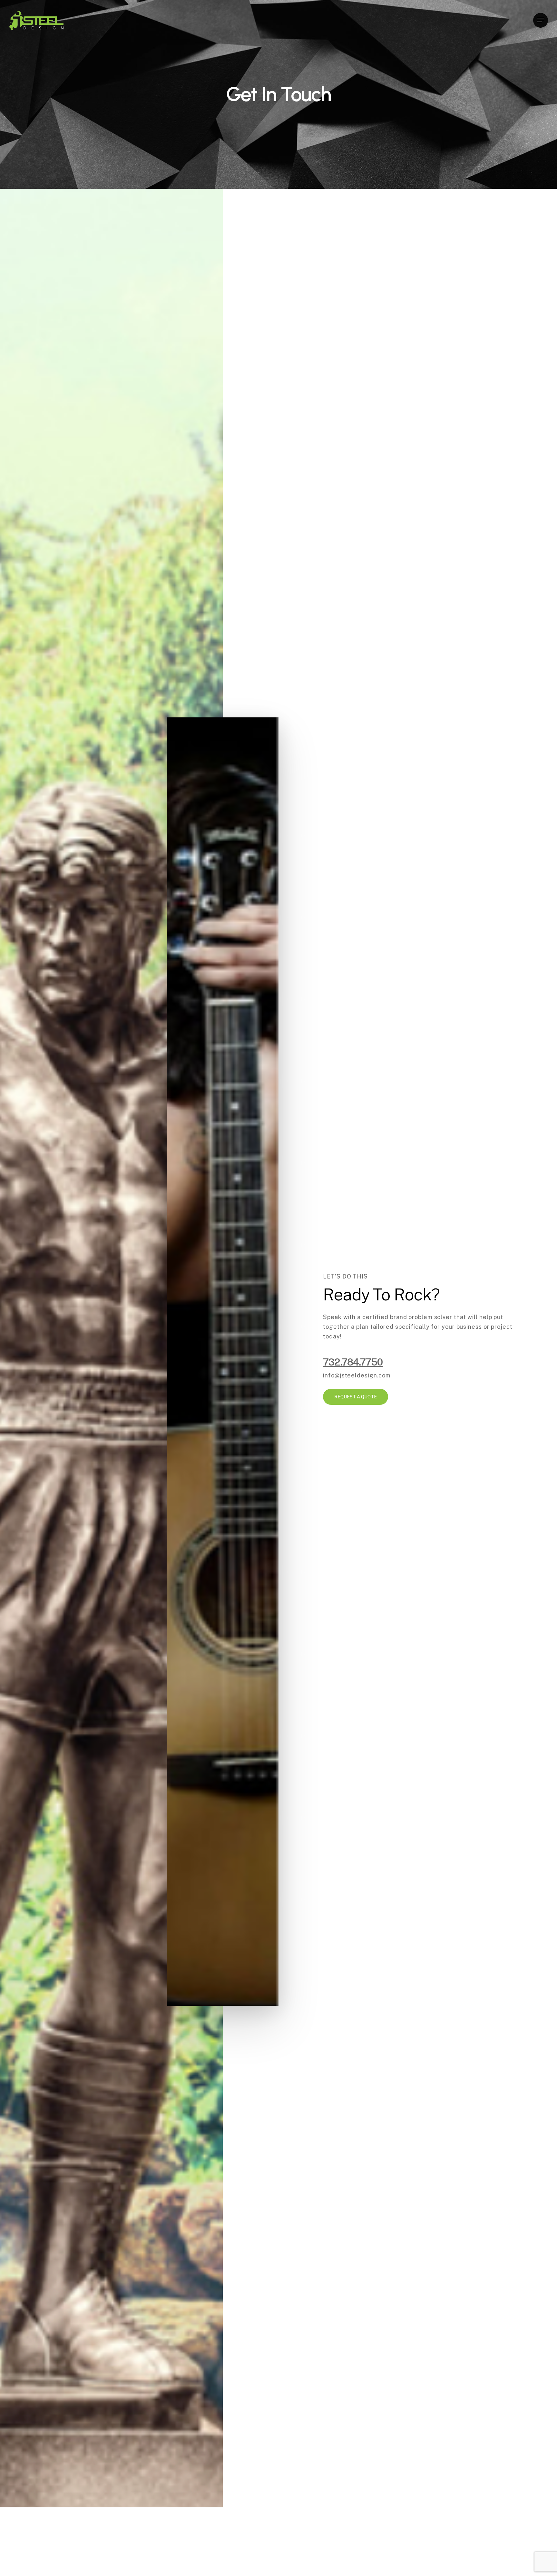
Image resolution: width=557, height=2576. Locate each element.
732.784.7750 (353, 1362)
